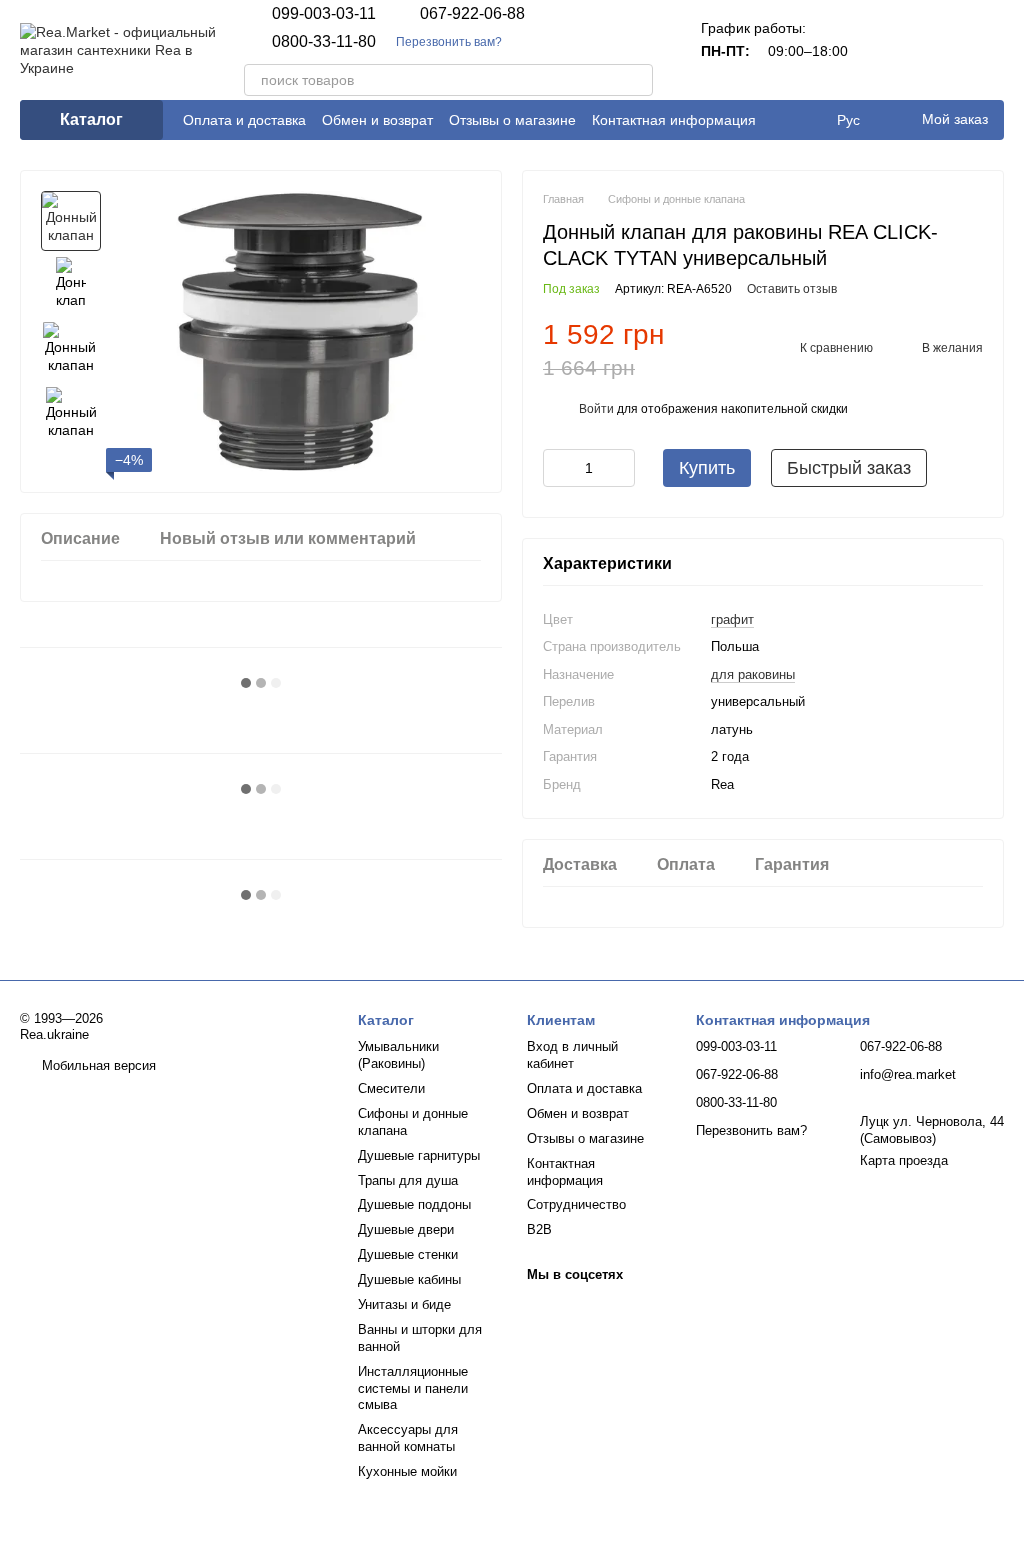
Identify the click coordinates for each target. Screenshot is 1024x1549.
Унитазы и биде (404, 1304)
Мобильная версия (97, 1065)
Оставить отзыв (792, 289)
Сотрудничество (576, 1204)
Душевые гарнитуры (419, 1155)
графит (732, 619)
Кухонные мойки (407, 1471)
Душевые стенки (408, 1254)
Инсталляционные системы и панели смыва (413, 1388)
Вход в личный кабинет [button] (572, 1055)
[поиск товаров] (637, 80)
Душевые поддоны (414, 1204)
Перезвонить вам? (449, 42)
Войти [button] (596, 409)
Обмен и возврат (377, 120)
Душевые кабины (409, 1279)
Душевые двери (406, 1229)
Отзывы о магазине (512, 120)
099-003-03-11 (324, 14)
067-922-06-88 (472, 14)
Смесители (391, 1088)
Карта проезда (904, 1160)
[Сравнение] (884, 50)
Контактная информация (674, 120)
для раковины (753, 674)
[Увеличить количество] (620, 468)
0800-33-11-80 (324, 42)
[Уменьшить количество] (558, 468)
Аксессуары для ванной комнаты (408, 1438)
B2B (539, 1229)
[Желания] (936, 50)
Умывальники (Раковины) (398, 1055)
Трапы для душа (408, 1180)
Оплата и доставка (244, 120)
